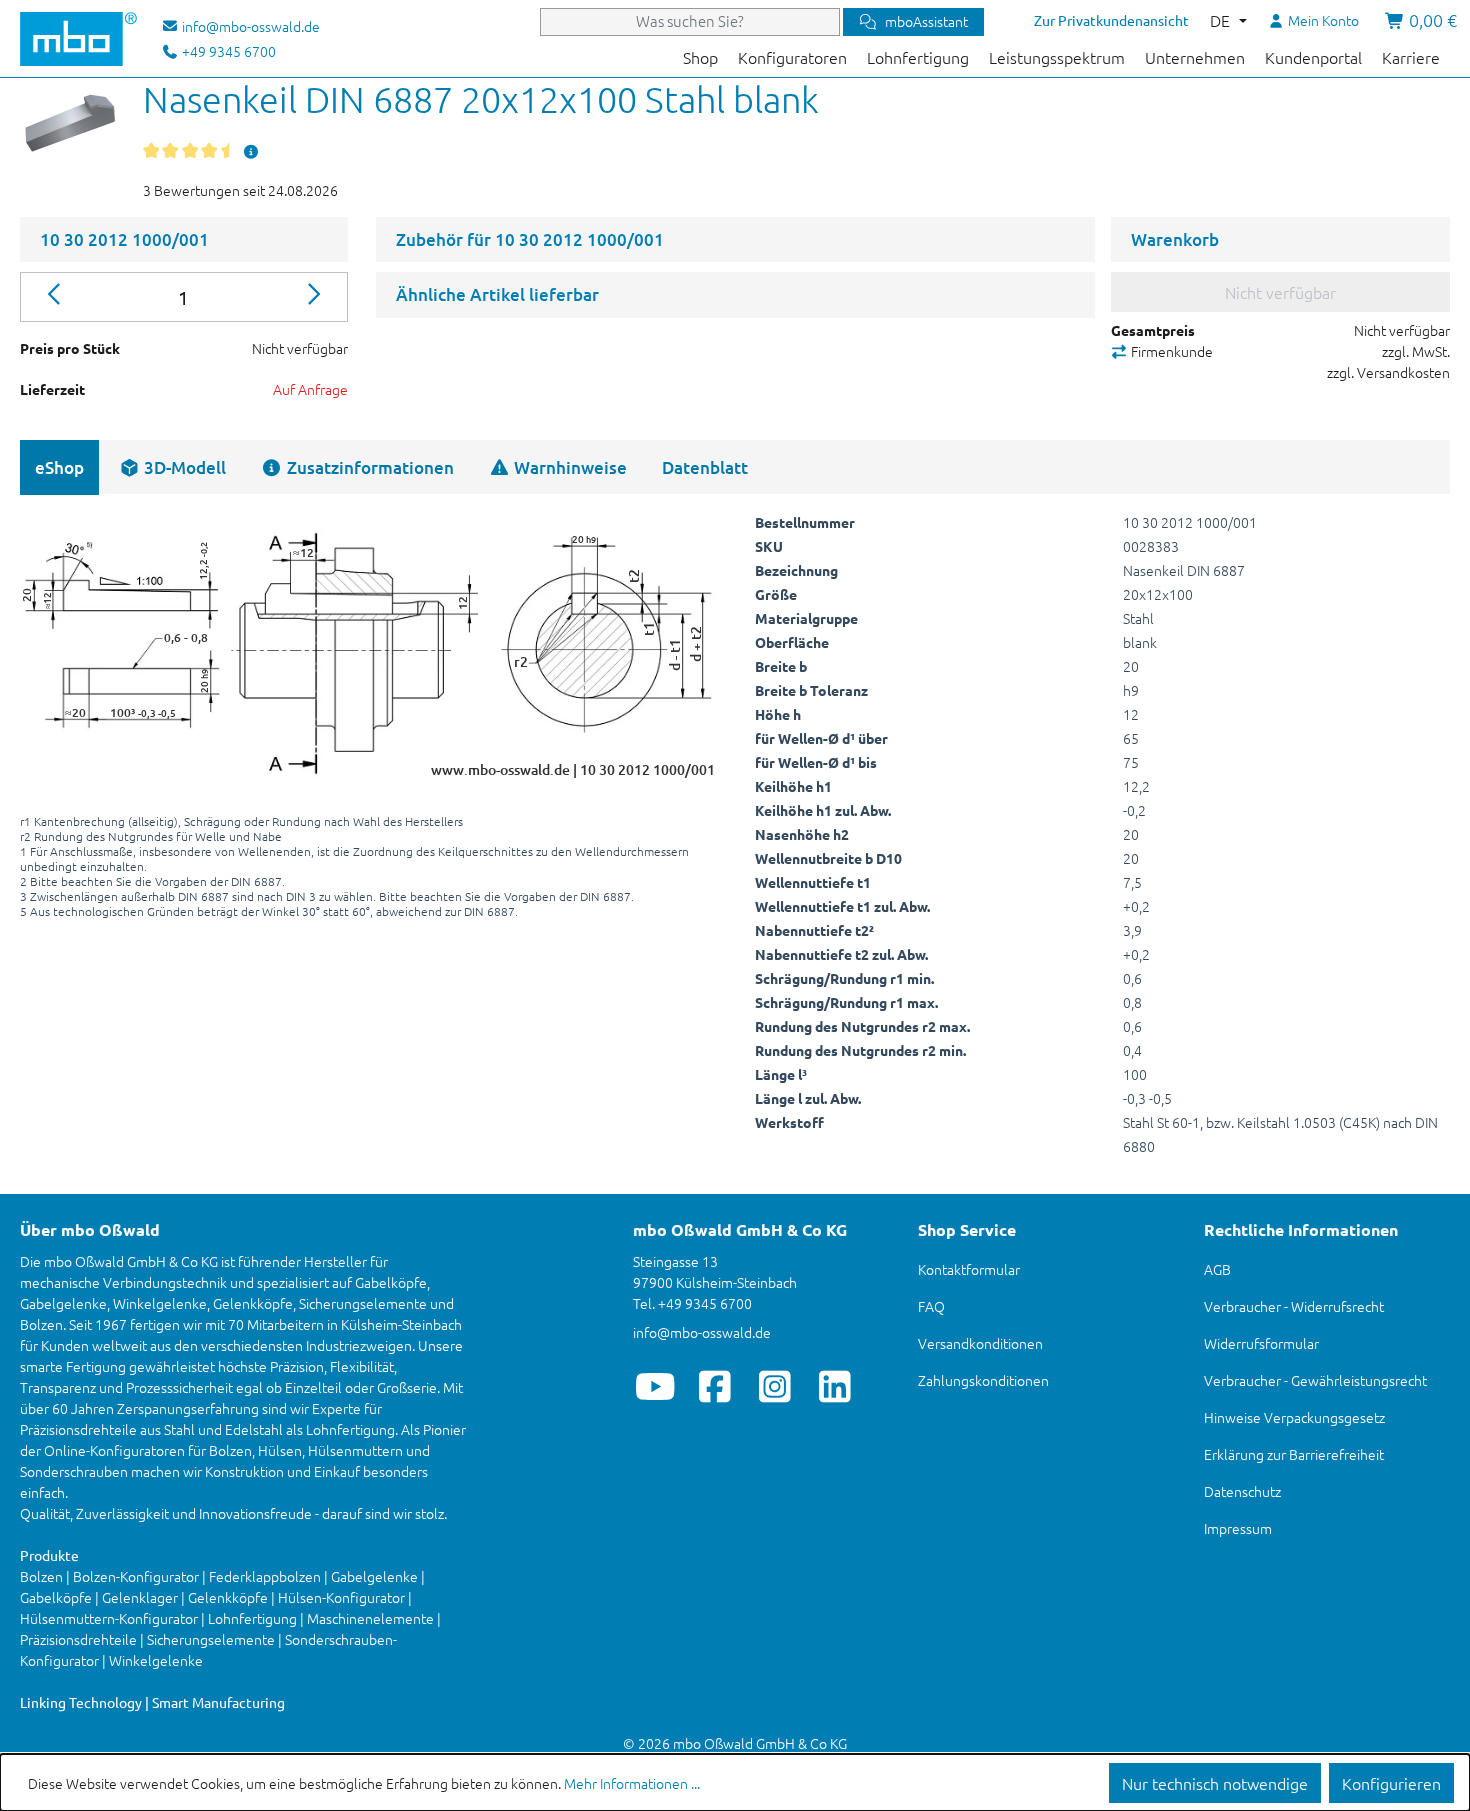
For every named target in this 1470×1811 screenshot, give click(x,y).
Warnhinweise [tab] (568, 467)
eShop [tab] (59, 467)
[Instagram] (775, 1386)
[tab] (172, 467)
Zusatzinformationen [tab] (368, 467)
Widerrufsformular (1261, 1343)
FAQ (931, 1306)
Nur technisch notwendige (1215, 1783)
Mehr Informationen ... (632, 1783)
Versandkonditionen (980, 1343)
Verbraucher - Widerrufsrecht (1294, 1306)
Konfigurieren (1391, 1783)
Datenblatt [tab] (705, 467)
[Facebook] (715, 1386)
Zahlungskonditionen (983, 1380)
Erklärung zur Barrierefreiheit (1294, 1454)
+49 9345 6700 (227, 51)
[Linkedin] (835, 1386)
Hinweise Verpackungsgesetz (1294, 1417)
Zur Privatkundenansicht (1111, 20)
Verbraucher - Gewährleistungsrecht (1315, 1380)
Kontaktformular (969, 1269)
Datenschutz (1242, 1491)
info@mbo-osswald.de (702, 1332)
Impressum (1238, 1528)
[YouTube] (655, 1386)
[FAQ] (251, 151)
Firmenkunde (1170, 351)
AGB (1217, 1269)
